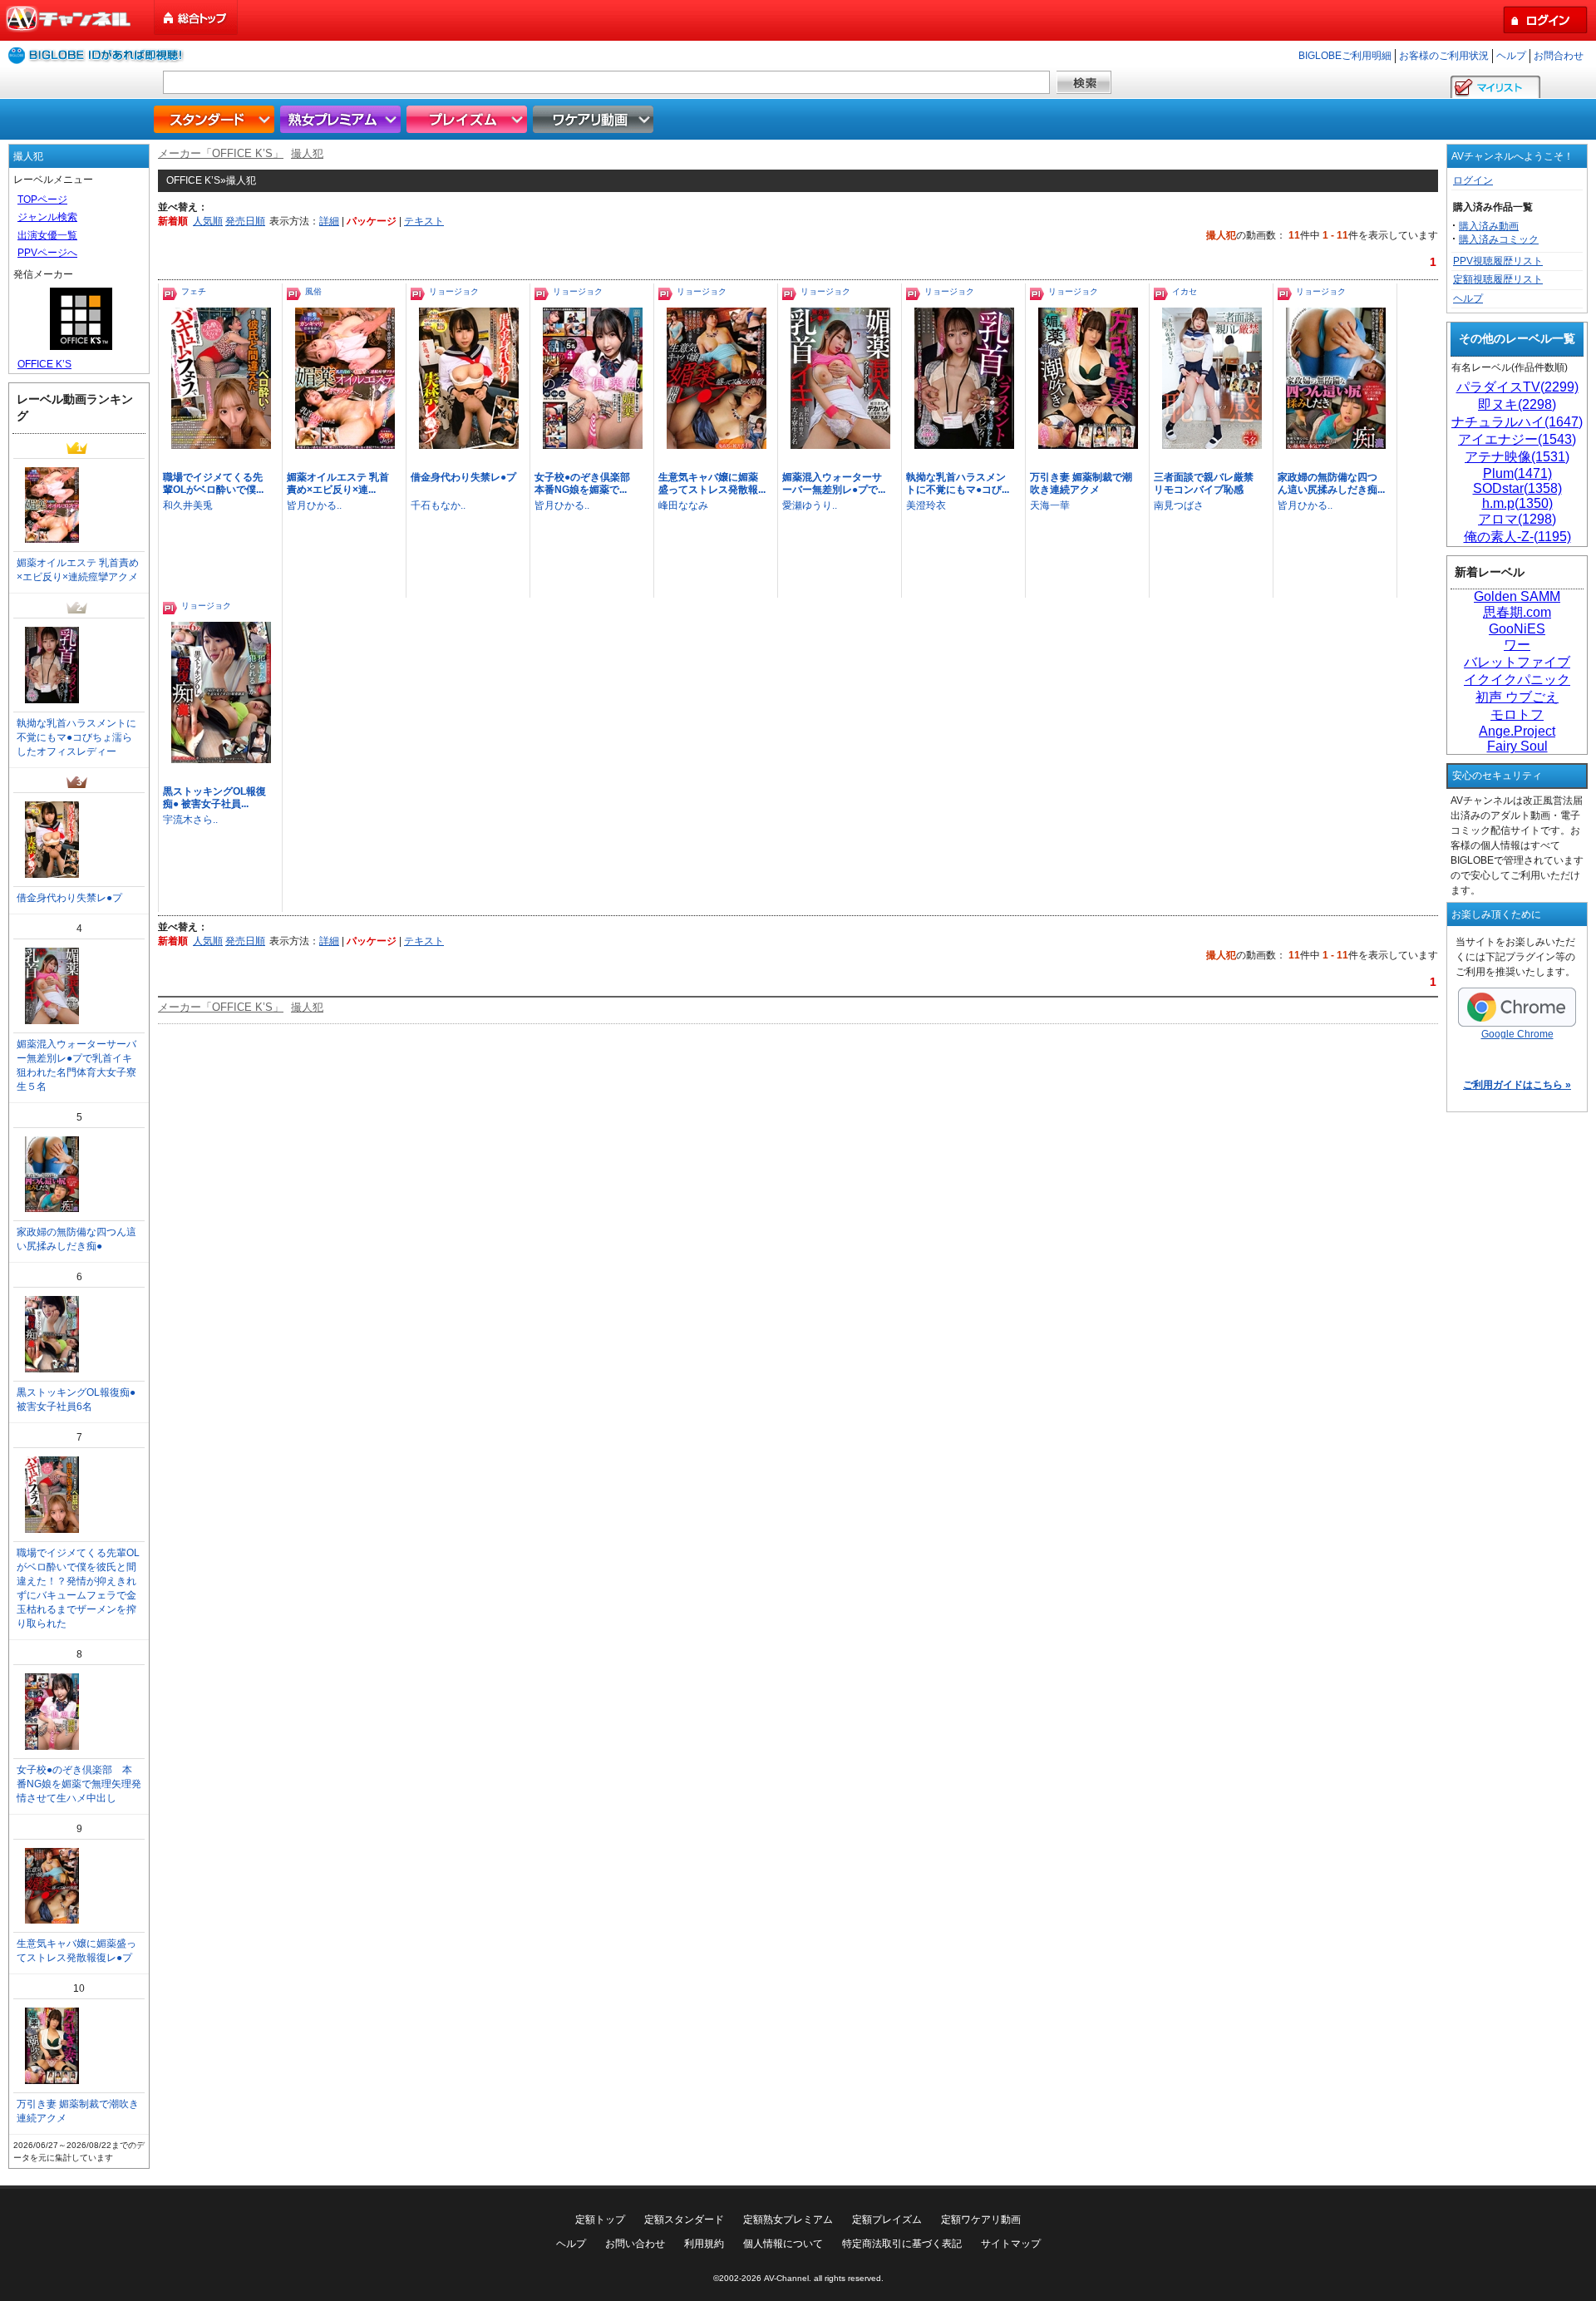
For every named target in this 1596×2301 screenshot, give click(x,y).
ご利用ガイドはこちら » (1517, 1085)
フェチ (194, 291)
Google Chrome (1517, 1034)
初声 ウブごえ (1517, 697)
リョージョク (454, 291)
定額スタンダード (684, 2220)
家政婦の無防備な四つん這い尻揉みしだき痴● (76, 1239)
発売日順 (245, 221)
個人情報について (783, 2244)
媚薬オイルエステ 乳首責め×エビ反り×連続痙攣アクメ (78, 570)
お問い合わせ (635, 2244)
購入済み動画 (1489, 226)
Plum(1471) (1517, 473)
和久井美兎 (188, 505)
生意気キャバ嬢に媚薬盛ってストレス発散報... (712, 483)
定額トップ (600, 2220)
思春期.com (1517, 612)
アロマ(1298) (1517, 519)
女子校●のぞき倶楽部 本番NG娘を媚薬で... (587, 483)
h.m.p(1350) (1517, 503)
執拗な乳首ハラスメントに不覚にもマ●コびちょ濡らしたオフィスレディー (76, 737)
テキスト (424, 221)
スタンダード (216, 119)
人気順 (208, 221)
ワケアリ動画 (595, 119)
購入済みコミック (1499, 239)
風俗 (313, 291)
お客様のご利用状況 (1444, 56)
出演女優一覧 (47, 235)
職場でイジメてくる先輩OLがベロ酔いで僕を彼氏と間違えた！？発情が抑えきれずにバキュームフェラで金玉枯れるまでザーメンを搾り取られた (78, 1588)
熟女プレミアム (342, 119)
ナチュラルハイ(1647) (1517, 422)
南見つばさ (1179, 505)
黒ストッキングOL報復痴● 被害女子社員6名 (76, 1399)
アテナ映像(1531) (1517, 457)
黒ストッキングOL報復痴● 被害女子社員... (214, 798)
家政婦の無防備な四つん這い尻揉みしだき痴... (1331, 483)
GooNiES (1517, 629)
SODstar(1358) (1517, 488)
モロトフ (1517, 714)
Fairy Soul (1517, 746)
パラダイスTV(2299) (1517, 387)
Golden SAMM (1517, 596)
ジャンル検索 (47, 217)
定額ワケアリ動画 (981, 2220)
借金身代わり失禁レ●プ (463, 477)
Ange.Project (1517, 731)
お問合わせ (1559, 56)
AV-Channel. (788, 2278)
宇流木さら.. (190, 820)
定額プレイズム (887, 2220)
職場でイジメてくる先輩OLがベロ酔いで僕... (213, 483)
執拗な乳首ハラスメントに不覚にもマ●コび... (958, 483)
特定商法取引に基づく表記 (902, 2244)
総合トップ (197, 18)
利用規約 (704, 2244)
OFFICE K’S (44, 364)
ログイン (1473, 180)
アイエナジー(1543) (1517, 439)
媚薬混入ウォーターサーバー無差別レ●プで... (834, 483)
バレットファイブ (1517, 662)
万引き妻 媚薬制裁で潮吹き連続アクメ (1081, 483)
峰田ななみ (683, 505)
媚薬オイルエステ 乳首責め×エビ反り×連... (338, 483)
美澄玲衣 (926, 505)
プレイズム (469, 119)
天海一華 (1050, 505)
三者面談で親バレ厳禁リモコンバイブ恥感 (1204, 483)
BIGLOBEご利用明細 (1345, 56)
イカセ (1185, 291)
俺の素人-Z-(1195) (1517, 537)
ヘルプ (1511, 56)
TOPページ (42, 200)
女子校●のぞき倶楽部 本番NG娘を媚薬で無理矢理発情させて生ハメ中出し (79, 1784)
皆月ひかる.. (314, 505)
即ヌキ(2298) (1517, 404)
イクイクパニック (1517, 680)
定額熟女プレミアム (788, 2220)
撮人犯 (307, 153)
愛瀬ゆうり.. (810, 505)
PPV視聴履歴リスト (1498, 261)
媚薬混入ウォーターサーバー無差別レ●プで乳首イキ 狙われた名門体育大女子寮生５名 (79, 1065)
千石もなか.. (438, 505)
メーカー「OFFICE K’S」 (221, 153)
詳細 (329, 221)
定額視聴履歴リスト (1498, 279)
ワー (1517, 645)
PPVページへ (47, 253)
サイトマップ (1011, 2244)
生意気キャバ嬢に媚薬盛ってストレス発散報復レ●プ (76, 1951)
